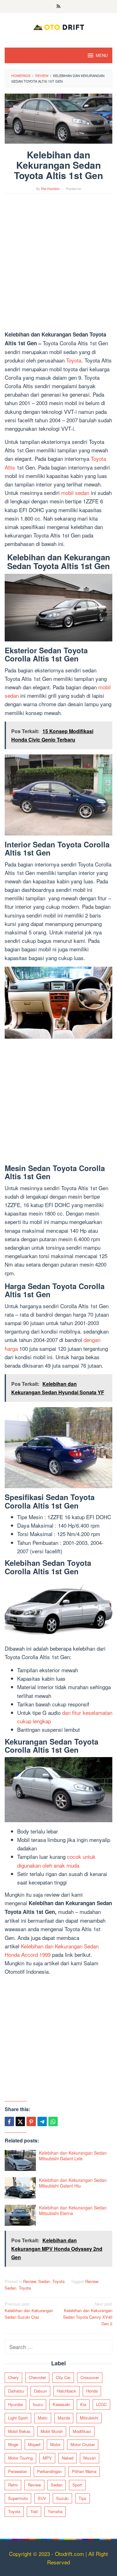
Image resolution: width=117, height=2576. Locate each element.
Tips (83, 2498)
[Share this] (9, 2121)
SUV (42, 2498)
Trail (34, 2511)
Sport (77, 2485)
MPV (47, 2458)
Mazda (64, 2418)
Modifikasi (82, 2431)
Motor (55, 2444)
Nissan (90, 2458)
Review (29, 2281)
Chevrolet (37, 2377)
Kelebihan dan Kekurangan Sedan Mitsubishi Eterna (73, 2210)
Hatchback (66, 2391)
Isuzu (38, 2404)
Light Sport (18, 2418)
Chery (13, 2377)
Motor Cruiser (83, 2444)
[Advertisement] (58, 265)
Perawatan (18, 2471)
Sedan (44, 2281)
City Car (63, 2377)
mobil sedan (75, 493)
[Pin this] (31, 2121)
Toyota (74, 360)
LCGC (101, 2404)
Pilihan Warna (84, 2471)
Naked (68, 2458)
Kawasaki (61, 2404)
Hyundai (15, 2404)
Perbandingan (49, 2471)
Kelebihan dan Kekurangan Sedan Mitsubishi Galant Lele (73, 2156)
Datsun (40, 2391)
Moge (13, 2444)
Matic (43, 2418)
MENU (102, 55)
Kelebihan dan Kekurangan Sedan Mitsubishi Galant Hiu (73, 2183)
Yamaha (55, 2511)
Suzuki (62, 2498)
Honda (92, 2391)
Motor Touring (20, 2458)
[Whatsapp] (53, 2121)
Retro (13, 2485)
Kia (83, 2404)
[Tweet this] (20, 2121)
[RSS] (58, 7)
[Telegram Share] (42, 2121)
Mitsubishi (89, 2418)
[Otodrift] (58, 26)
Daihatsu (16, 2391)
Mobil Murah (52, 2431)
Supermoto (18, 2498)
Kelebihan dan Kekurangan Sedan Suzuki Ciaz (29, 2310)
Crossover (90, 2377)
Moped (34, 2444)
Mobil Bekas (19, 2431)
